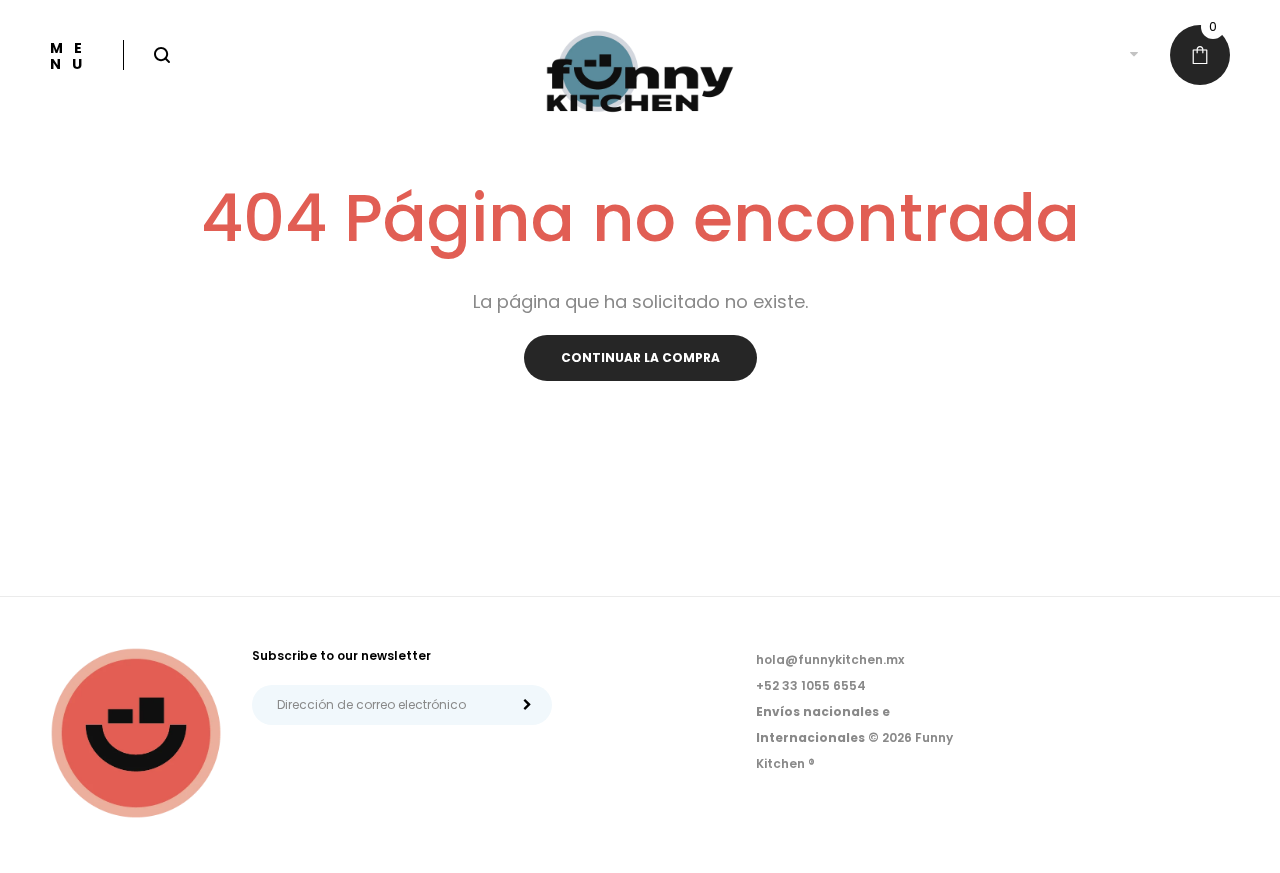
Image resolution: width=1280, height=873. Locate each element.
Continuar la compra (640, 357)
